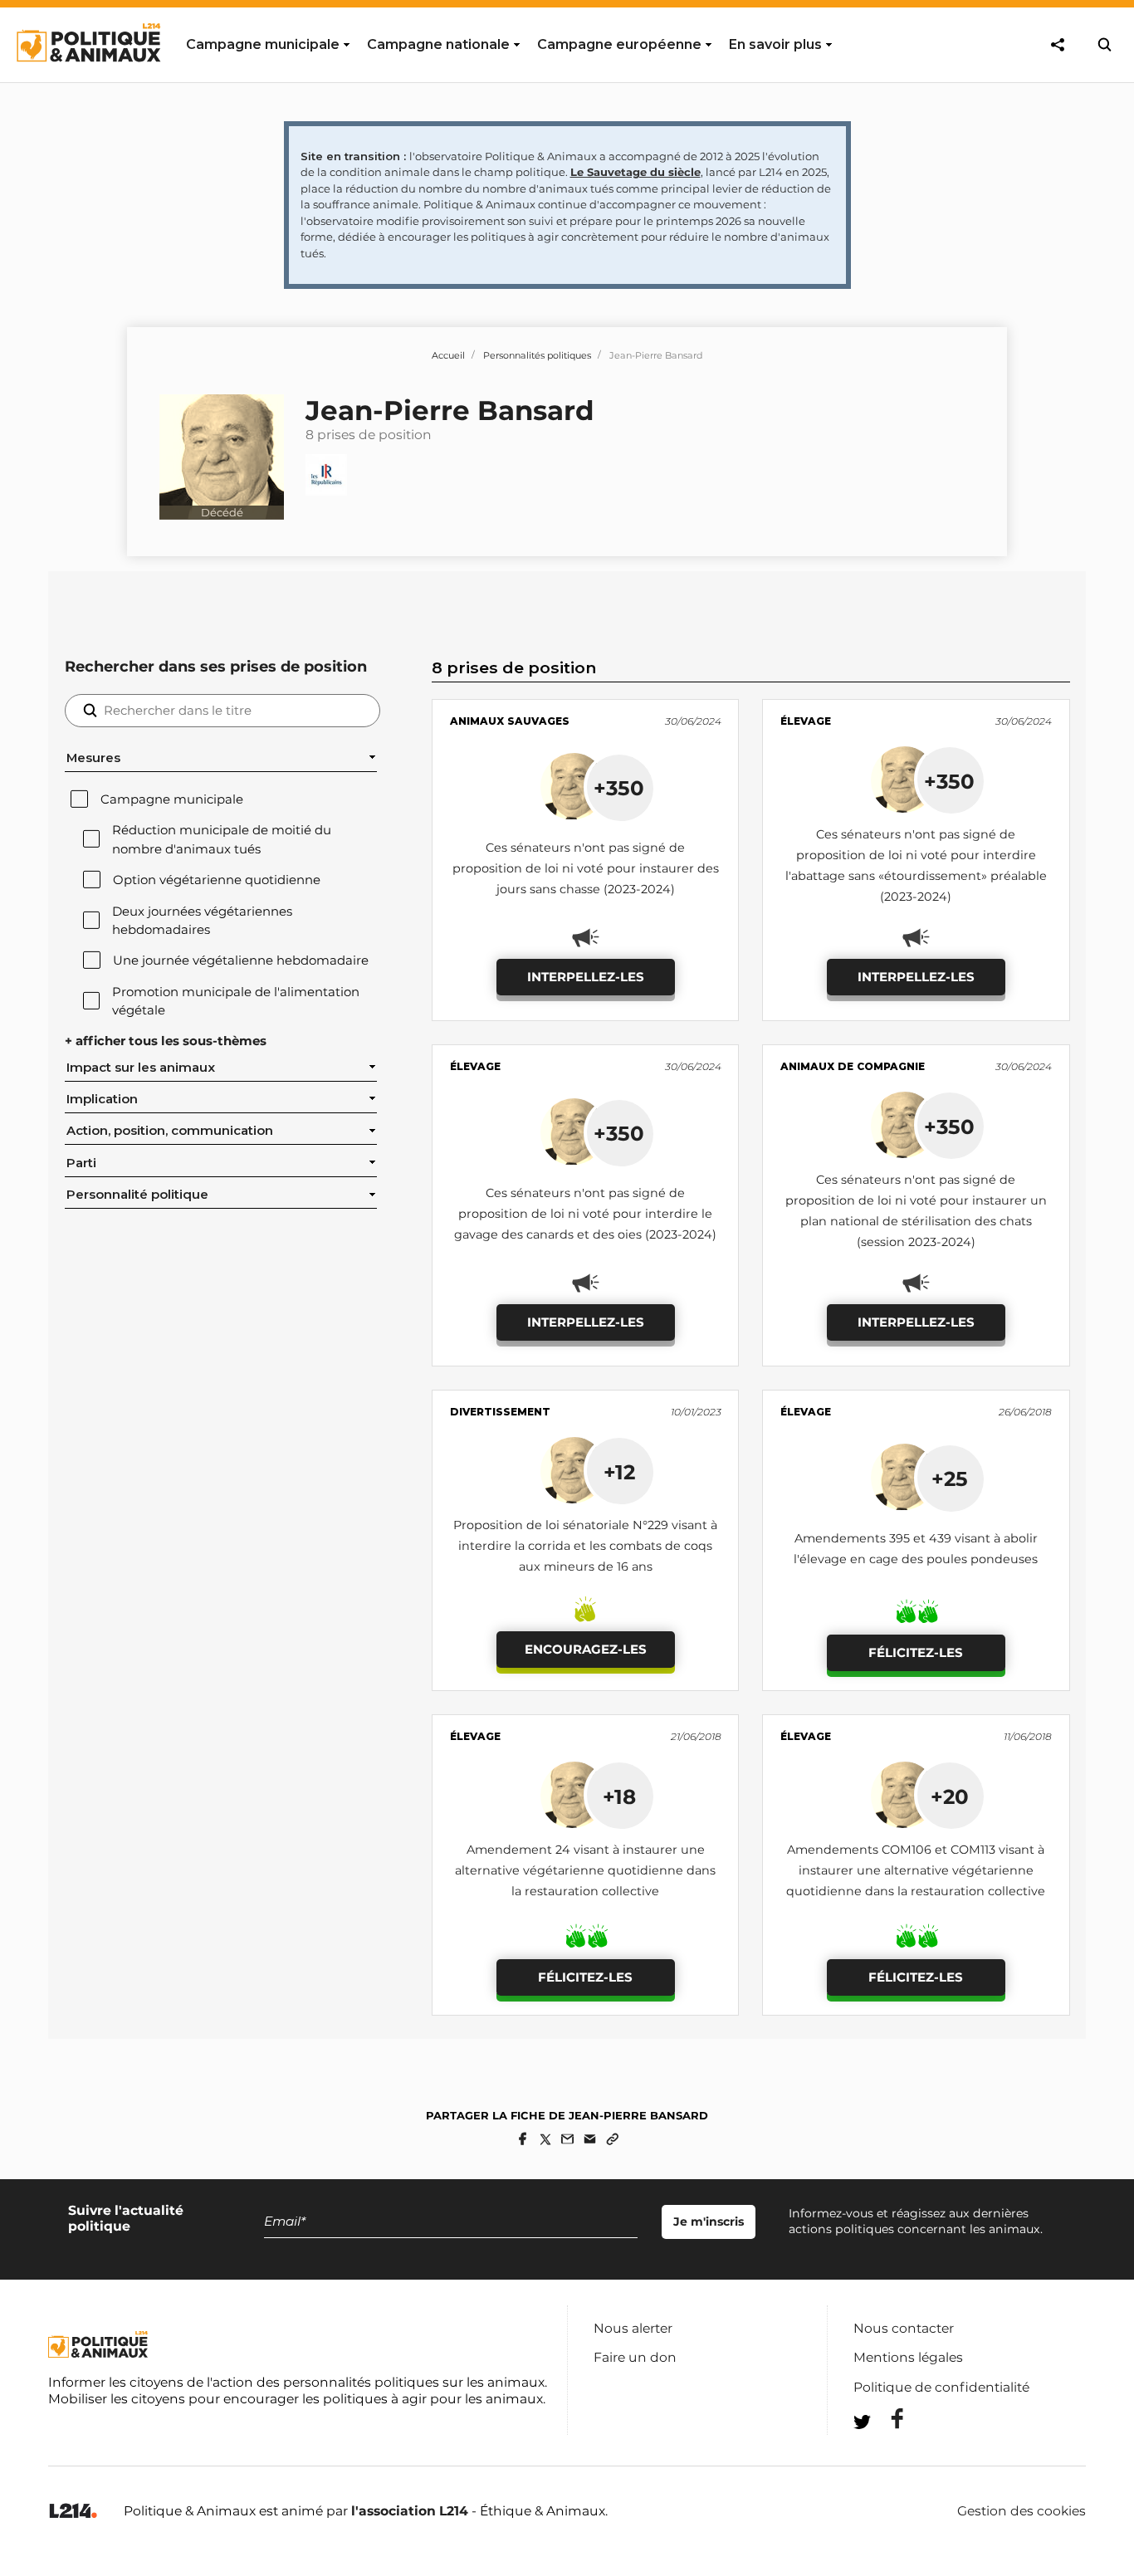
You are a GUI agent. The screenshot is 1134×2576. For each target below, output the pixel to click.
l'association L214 (410, 2511)
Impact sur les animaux (141, 1068)
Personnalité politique (137, 1195)
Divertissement (500, 1412)
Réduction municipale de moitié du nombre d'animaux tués (222, 839)
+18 (619, 1796)
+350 (619, 788)
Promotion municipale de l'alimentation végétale (236, 1001)
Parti (81, 1163)
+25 (950, 1479)
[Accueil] (88, 77)
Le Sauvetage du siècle (635, 172)
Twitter (887, 2452)
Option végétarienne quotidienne (217, 880)
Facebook (887, 2419)
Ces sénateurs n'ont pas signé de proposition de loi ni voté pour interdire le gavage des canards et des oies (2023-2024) (585, 1214)
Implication (102, 1099)
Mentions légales (908, 2357)
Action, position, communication (170, 1131)
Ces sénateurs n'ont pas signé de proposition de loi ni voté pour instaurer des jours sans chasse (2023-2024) (586, 868)
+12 (619, 1472)
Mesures (93, 758)
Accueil (448, 355)
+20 (950, 1796)
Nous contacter (904, 2328)
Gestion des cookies (1022, 2511)
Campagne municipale (172, 799)
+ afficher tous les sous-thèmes (166, 1041)
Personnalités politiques (537, 355)
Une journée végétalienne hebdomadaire (241, 961)
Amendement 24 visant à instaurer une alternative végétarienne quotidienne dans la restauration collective (585, 1870)
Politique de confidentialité (941, 2387)
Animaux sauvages (510, 721)
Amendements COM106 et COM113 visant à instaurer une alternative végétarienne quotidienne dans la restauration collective (916, 1870)
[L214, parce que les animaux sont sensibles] (73, 2512)
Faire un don (635, 2357)
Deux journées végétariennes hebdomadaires (202, 921)
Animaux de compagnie (853, 1066)
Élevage (806, 721)
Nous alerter (633, 2328)
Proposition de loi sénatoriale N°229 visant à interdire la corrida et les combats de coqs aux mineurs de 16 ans (585, 1546)
